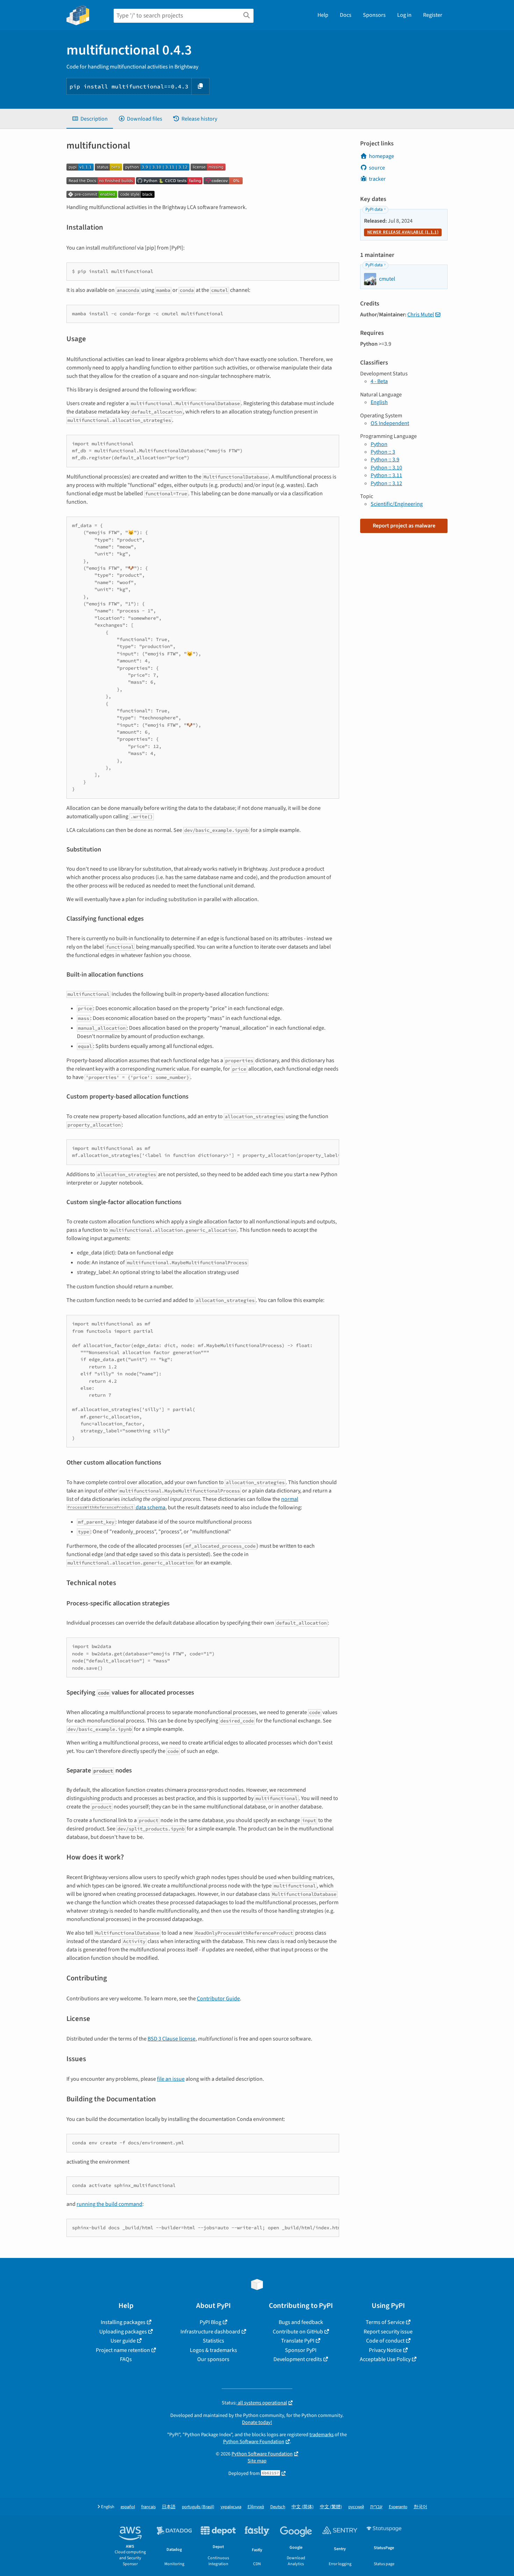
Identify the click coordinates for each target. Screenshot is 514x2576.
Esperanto (398, 2507)
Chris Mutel (421, 315)
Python (379, 444)
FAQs (126, 2359)
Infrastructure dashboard (210, 2332)
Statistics (213, 2341)
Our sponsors (213, 2359)
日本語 (169, 2507)
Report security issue (388, 2332)
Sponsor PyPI (301, 2350)
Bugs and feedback (301, 2322)
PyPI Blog (210, 2322)
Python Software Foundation (254, 2442)
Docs (346, 15)
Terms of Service (385, 2322)
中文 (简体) (303, 2507)
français (148, 2507)
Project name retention (123, 2350)
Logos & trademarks (213, 2350)
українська (231, 2507)
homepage (381, 156)
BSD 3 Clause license (172, 2039)
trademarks (322, 2435)
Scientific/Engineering (397, 504)
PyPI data (374, 209)
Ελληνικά (256, 2507)
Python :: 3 (383, 452)
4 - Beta (379, 381)
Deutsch (278, 2507)
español (128, 2507)
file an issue (171, 2079)
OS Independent (390, 423)
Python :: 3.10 (386, 468)
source (377, 168)
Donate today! (257, 2422)
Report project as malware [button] (404, 526)
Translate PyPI (298, 2341)
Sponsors (374, 15)
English (379, 402)
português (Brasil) (198, 2507)
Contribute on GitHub (298, 2332)
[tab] (90, 119)
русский (356, 2507)
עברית (376, 2507)
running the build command (109, 2204)
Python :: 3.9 (385, 460)
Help (323, 15)
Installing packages (123, 2322)
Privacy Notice (385, 2350)
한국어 (420, 2507)
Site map (257, 2461)
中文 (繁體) (331, 2507)
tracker (377, 179)
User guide (123, 2341)
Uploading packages (123, 2332)
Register (433, 15)
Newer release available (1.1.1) (403, 232)
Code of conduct (385, 2341)
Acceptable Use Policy (385, 2359)
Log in (404, 15)
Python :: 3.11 (386, 475)
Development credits (298, 2359)
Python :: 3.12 (386, 483)
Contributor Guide (218, 1999)
